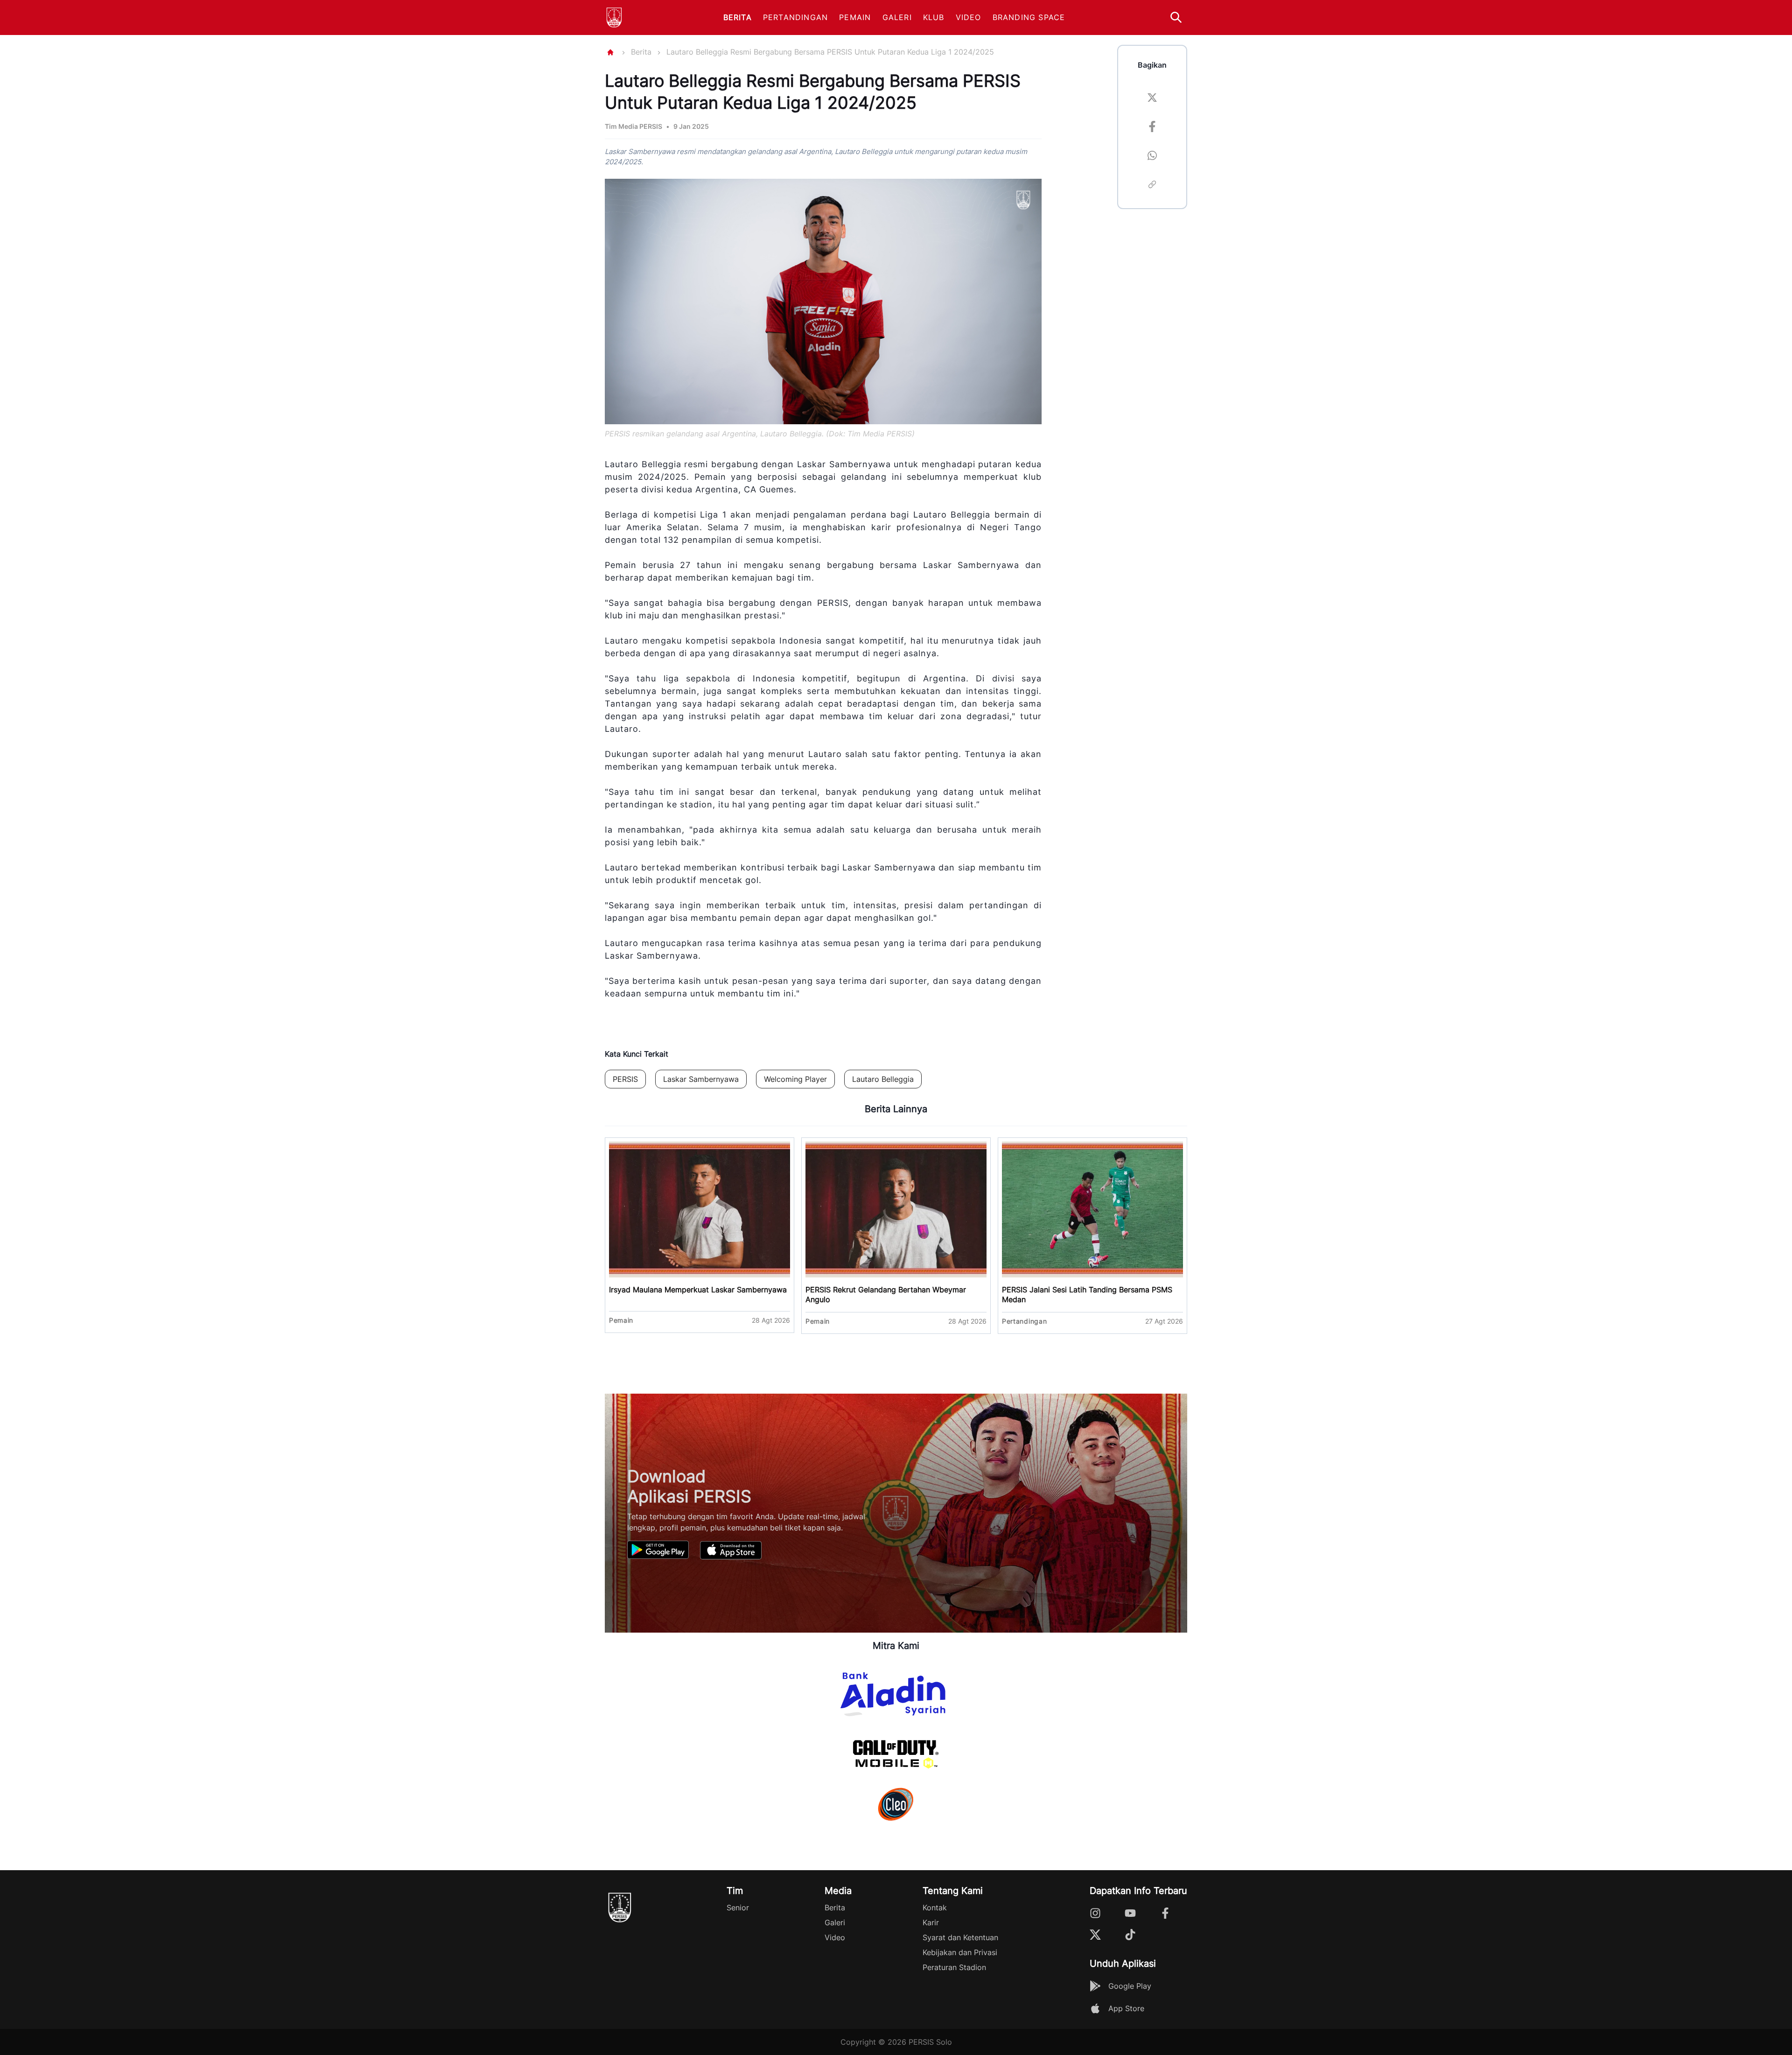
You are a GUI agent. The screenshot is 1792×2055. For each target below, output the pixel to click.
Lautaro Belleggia (883, 1079)
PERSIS (625, 1079)
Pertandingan (795, 17)
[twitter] (1152, 99)
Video (969, 17)
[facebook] (1152, 128)
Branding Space (1029, 17)
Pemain (855, 17)
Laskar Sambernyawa (701, 1079)
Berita (738, 17)
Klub (934, 17)
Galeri (897, 17)
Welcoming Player (795, 1079)
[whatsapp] (1152, 157)
